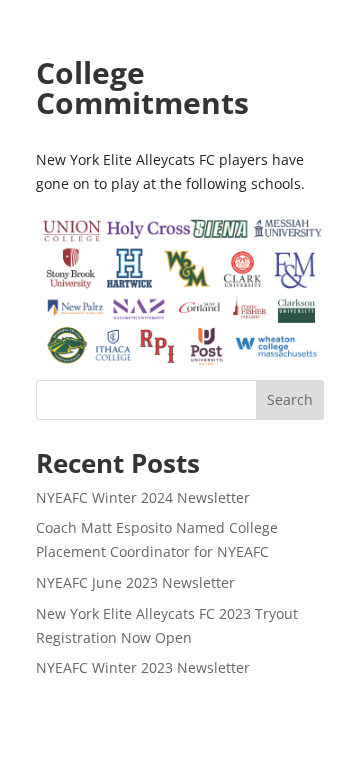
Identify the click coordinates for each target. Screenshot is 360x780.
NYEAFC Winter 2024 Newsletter (143, 497)
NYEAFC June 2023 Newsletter (135, 582)
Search (290, 399)
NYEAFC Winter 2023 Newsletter (143, 667)
